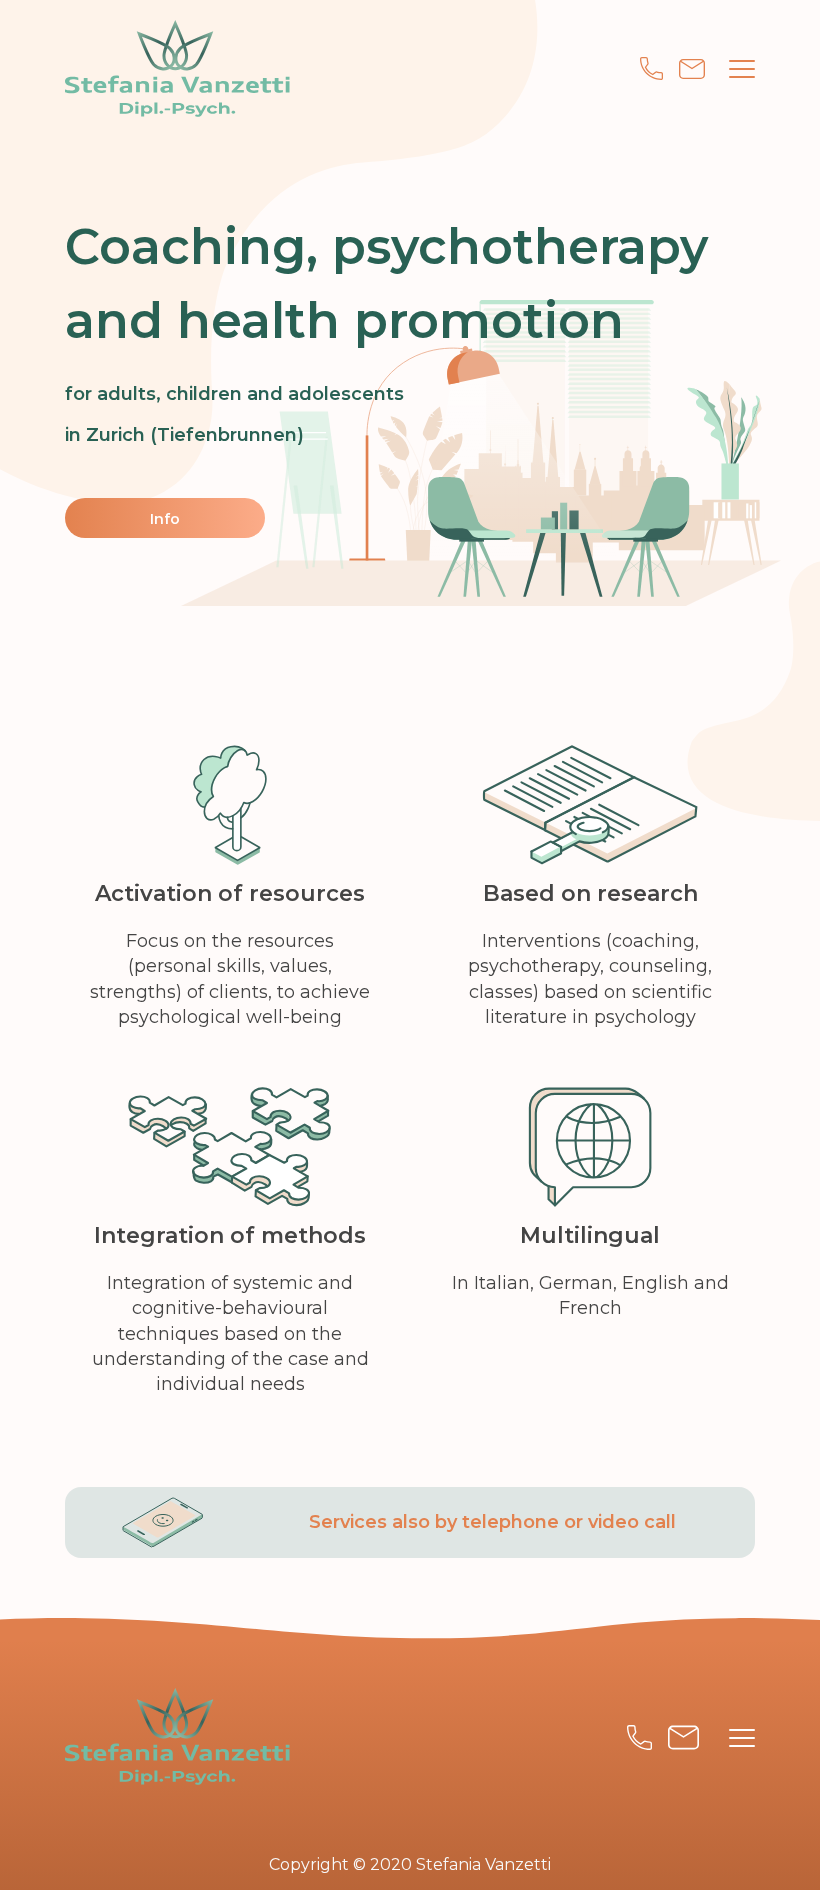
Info (165, 519)
